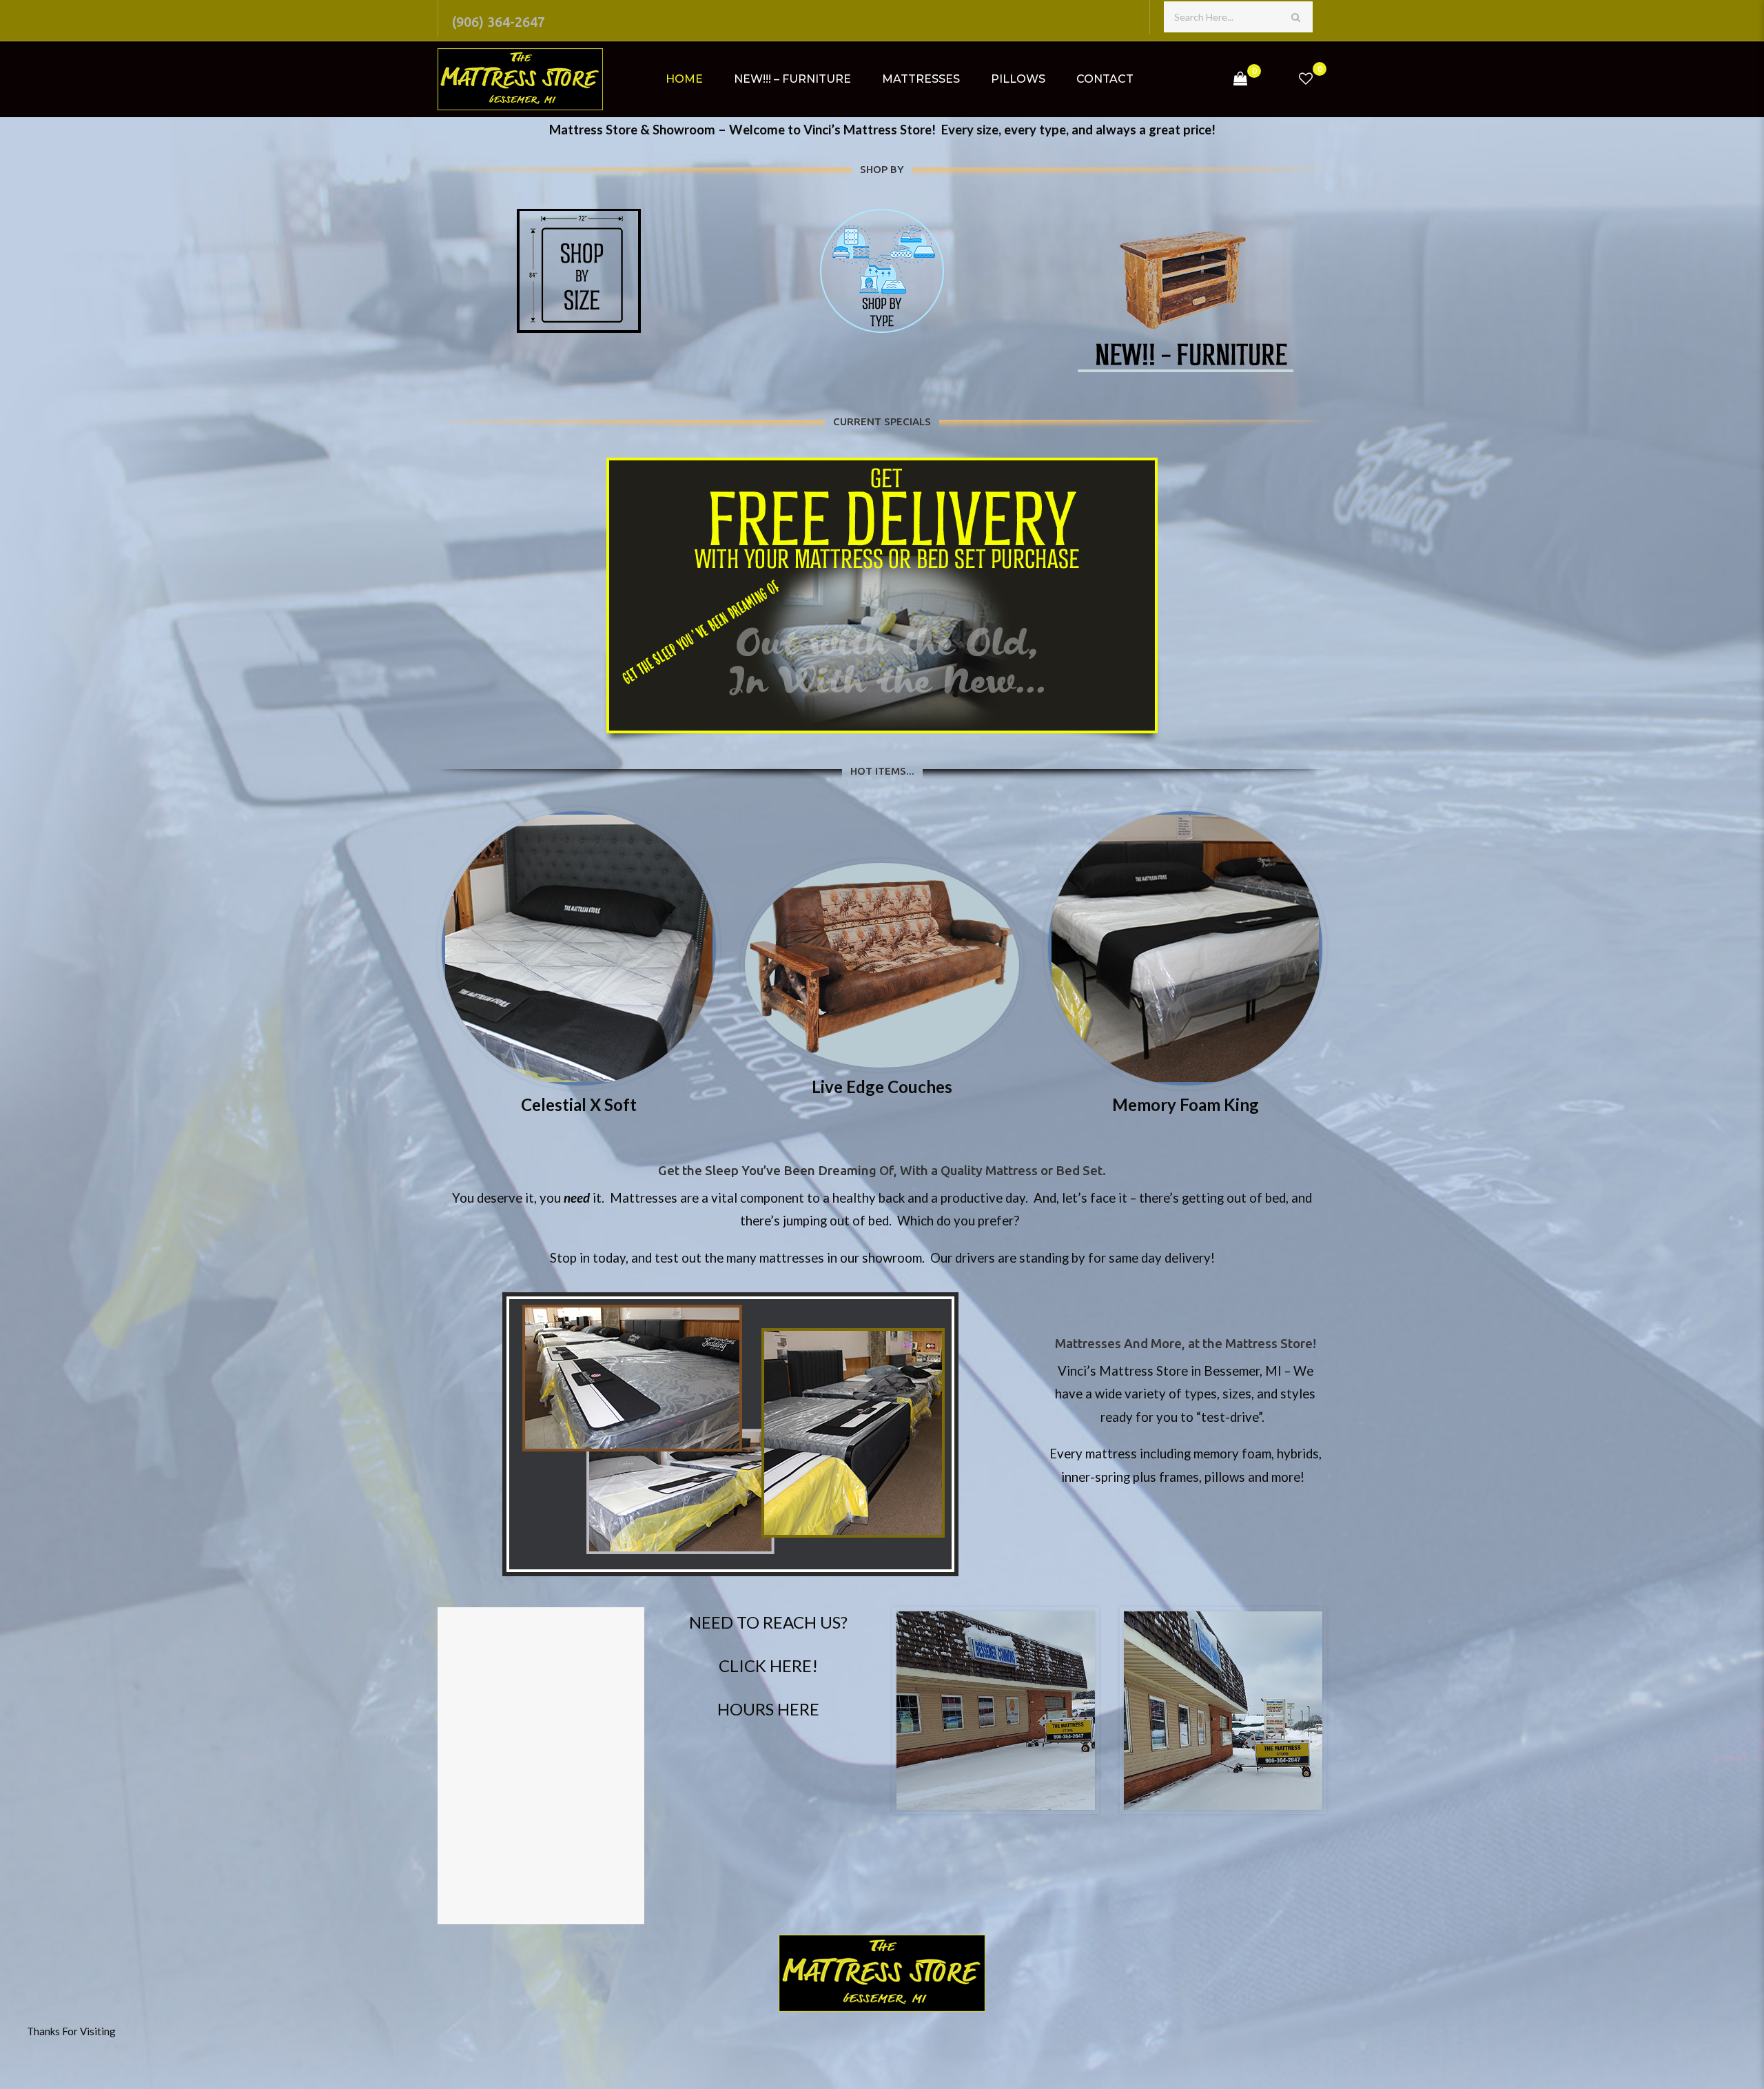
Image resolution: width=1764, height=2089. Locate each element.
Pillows (1018, 79)
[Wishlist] (1306, 79)
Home (684, 79)
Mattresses (921, 79)
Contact (1105, 79)
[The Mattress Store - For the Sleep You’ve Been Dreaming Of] (520, 79)
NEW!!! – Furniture (792, 79)
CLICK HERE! (768, 1665)
